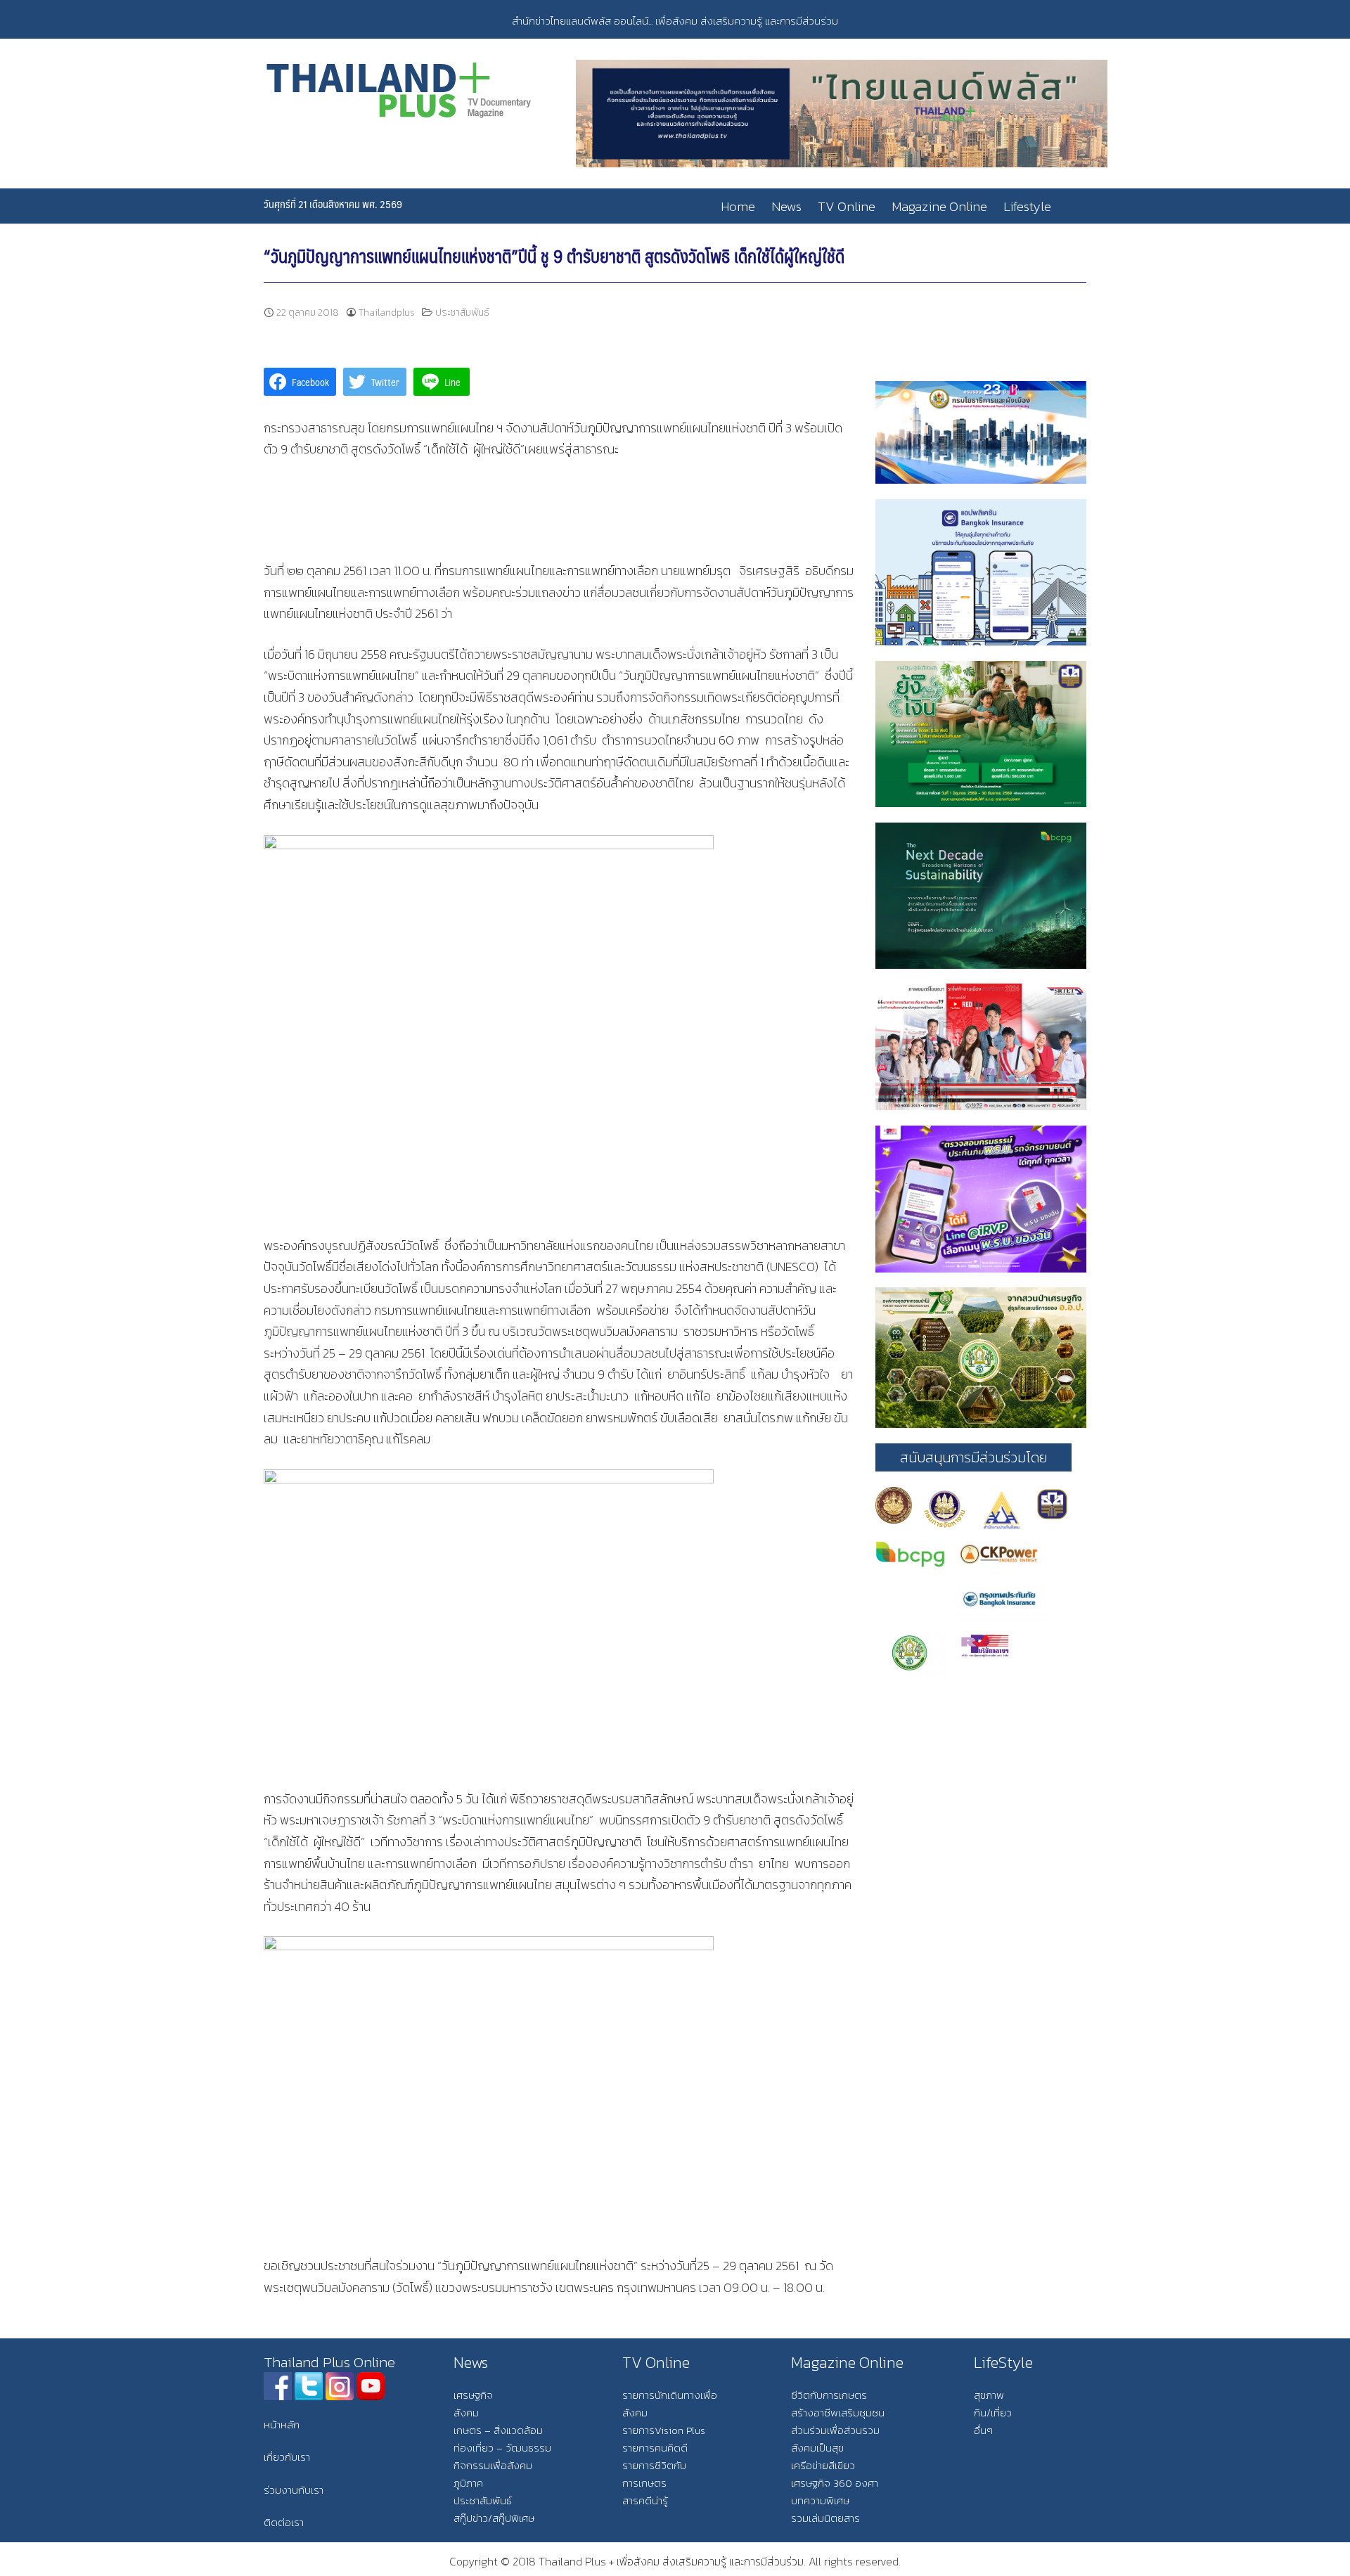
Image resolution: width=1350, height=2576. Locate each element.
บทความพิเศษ (820, 2500)
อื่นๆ (983, 2430)
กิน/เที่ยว (993, 2413)
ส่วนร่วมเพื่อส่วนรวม (835, 2430)
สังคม (466, 2413)
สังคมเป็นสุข (817, 2448)
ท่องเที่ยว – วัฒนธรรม (502, 2448)
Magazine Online (939, 206)
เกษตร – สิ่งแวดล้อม (498, 2430)
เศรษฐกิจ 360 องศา (835, 2483)
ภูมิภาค (468, 2483)
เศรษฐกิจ (473, 2395)
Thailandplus (387, 313)
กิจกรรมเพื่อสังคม (493, 2465)
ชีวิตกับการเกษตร (829, 2395)
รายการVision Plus (664, 2430)
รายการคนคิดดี (655, 2448)
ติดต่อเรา (284, 2522)
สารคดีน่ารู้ (645, 2500)
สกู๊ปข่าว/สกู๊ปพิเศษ (494, 2518)
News (786, 206)
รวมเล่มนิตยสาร (825, 2518)
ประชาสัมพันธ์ (462, 313)
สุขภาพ (989, 2395)
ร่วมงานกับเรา (294, 2490)
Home (738, 206)
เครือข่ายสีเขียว (823, 2465)
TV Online (847, 206)
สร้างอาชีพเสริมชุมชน (838, 2413)
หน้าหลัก (282, 2424)
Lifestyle (1027, 206)
